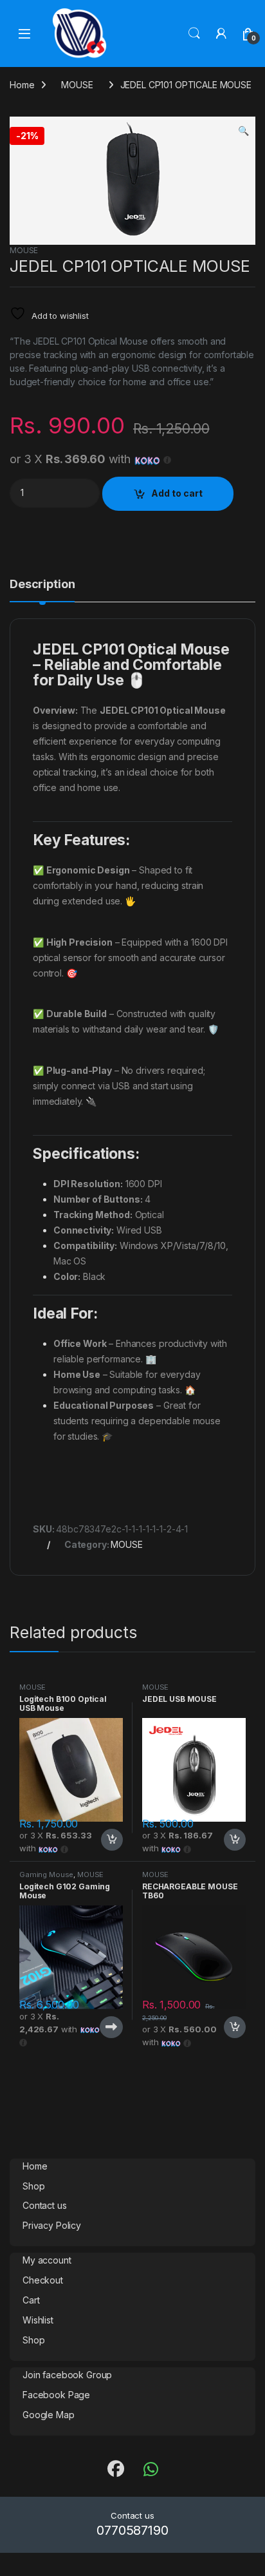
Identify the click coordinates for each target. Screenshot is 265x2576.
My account (47, 2260)
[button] (243, 131)
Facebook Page (56, 2395)
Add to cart (177, 493)
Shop (33, 2186)
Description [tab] (42, 585)
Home (22, 85)
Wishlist (38, 2320)
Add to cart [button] (112, 1840)
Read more (111, 2027)
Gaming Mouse (46, 1875)
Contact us (45, 2205)
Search (194, 33)
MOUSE (77, 85)
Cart (31, 2300)
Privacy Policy (52, 2225)
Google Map (49, 2415)
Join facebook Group (67, 2375)
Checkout (43, 2280)
